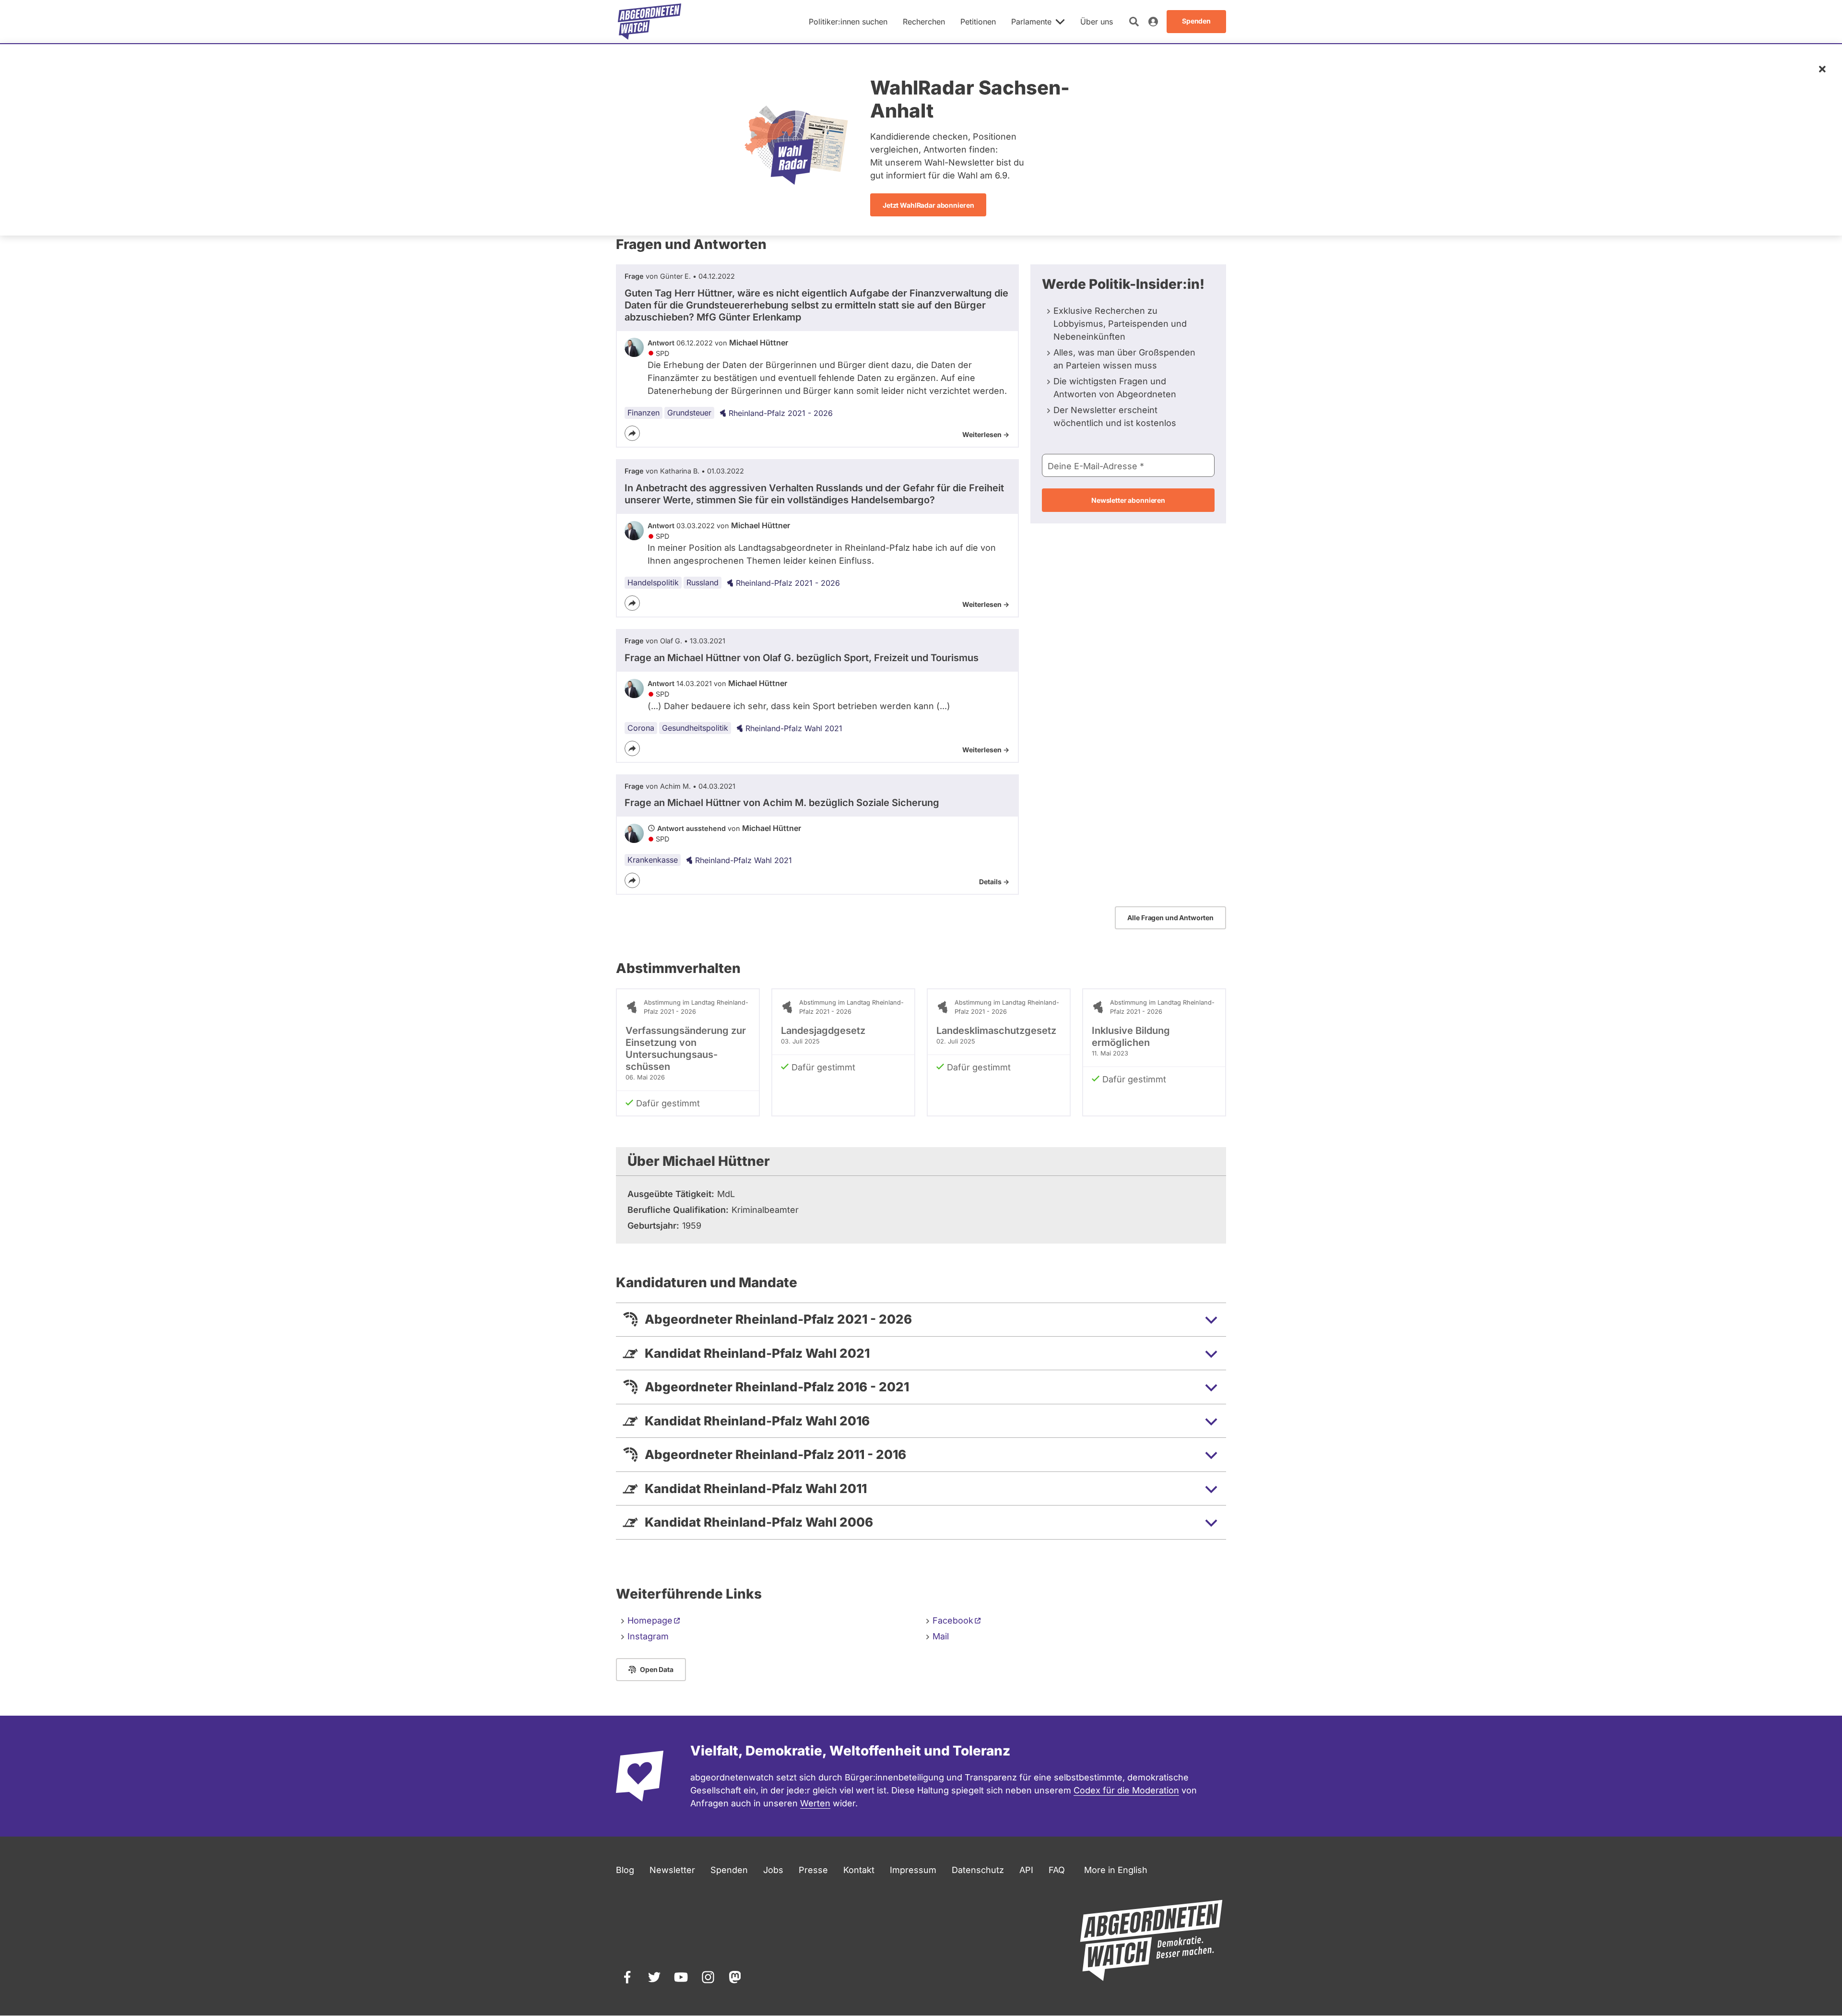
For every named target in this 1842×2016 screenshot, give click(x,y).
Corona (641, 728)
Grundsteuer (689, 413)
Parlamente (1031, 22)
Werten (815, 1803)
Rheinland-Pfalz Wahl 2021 (794, 728)
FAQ (1057, 1870)
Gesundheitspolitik (695, 728)
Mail (941, 1636)
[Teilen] (632, 433)
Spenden (729, 1870)
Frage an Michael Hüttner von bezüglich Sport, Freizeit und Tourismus (802, 658)
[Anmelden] (1153, 22)
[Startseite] (649, 22)
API (1026, 1870)
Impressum (913, 1870)
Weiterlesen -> (986, 434)
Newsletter (672, 1870)
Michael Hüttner (759, 343)
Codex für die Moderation (1126, 1790)
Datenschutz (978, 1870)
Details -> (994, 882)
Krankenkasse (653, 860)
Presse (813, 1870)
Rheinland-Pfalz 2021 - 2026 (781, 413)
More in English (1116, 1870)
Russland (703, 582)
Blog (625, 1870)
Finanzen (644, 413)
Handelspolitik (653, 582)
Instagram (648, 1636)
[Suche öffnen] (1134, 22)
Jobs (773, 1870)
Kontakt (859, 1870)
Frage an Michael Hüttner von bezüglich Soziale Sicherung (782, 803)
